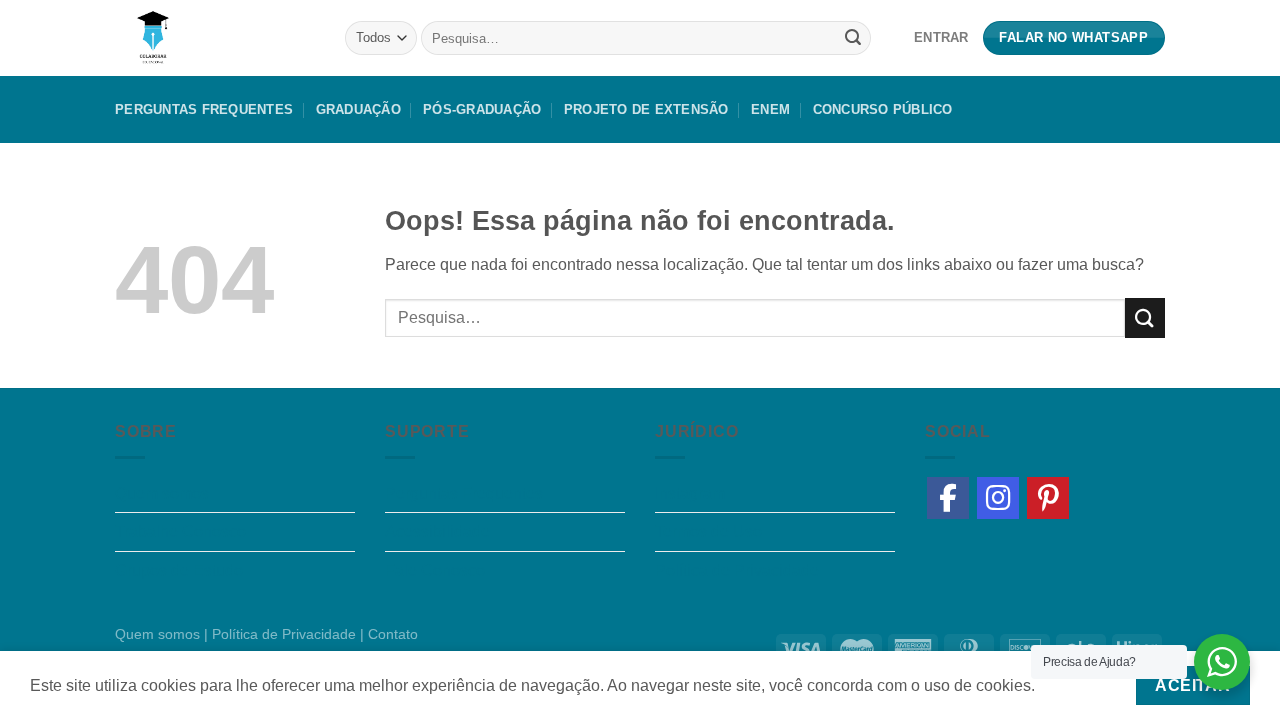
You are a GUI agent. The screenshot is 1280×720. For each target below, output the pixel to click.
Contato (393, 634)
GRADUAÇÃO (358, 109)
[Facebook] (948, 498)
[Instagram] (998, 498)
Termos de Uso (708, 531)
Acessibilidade (437, 531)
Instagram (690, 493)
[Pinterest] (1048, 498)
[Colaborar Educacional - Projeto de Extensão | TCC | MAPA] (215, 38)
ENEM (770, 109)
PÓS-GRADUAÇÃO (482, 109)
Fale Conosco (435, 570)
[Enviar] (853, 38)
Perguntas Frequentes (204, 109)
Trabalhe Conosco (180, 531)
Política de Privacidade (737, 570)
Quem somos (162, 493)
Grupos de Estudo (179, 570)
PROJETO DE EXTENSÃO (646, 109)
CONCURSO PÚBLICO (883, 109)
